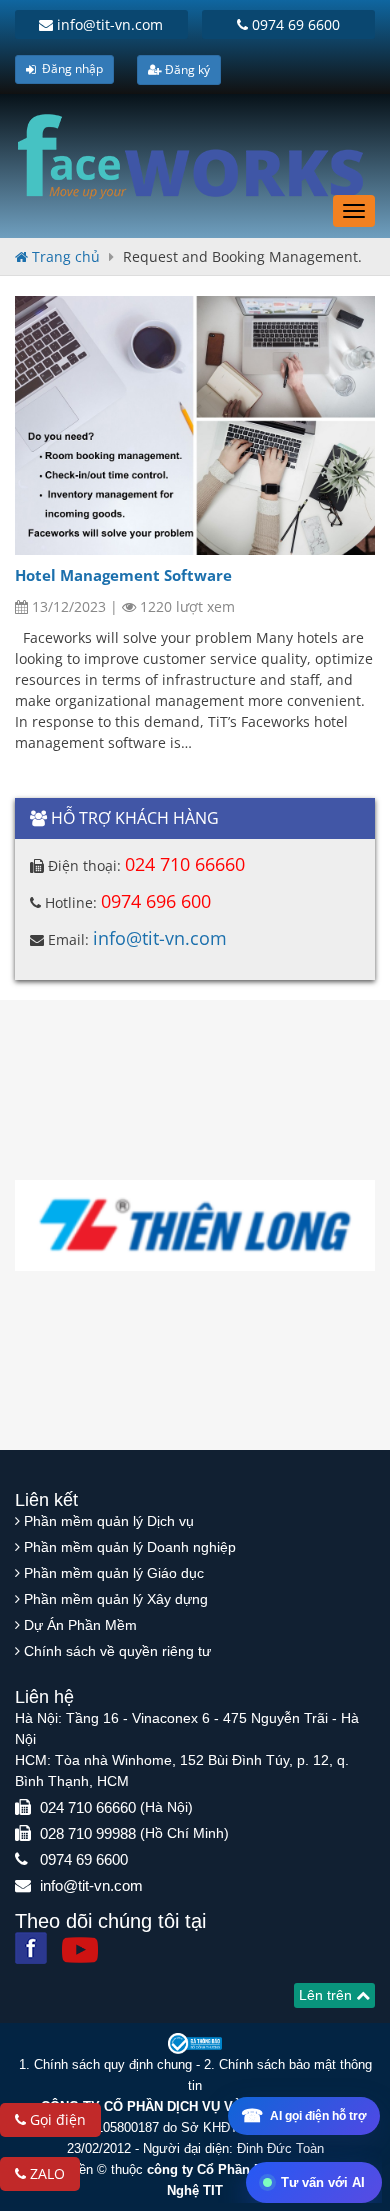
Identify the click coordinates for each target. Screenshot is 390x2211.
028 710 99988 (88, 1833)
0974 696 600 (156, 901)
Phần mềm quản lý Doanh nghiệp (130, 1547)
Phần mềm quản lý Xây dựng (116, 1599)
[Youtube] (80, 1950)
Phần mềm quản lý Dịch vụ (109, 1521)
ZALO (45, 2173)
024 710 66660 (185, 864)
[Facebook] (31, 1948)
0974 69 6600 (294, 24)
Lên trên (327, 1995)
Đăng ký (186, 69)
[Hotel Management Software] (195, 425)
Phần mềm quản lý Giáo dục (114, 1573)
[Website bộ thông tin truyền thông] (195, 2042)
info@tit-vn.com (108, 24)
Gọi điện (56, 2119)
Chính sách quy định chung (113, 2064)
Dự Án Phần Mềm (80, 1625)
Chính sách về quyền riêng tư (117, 1651)
